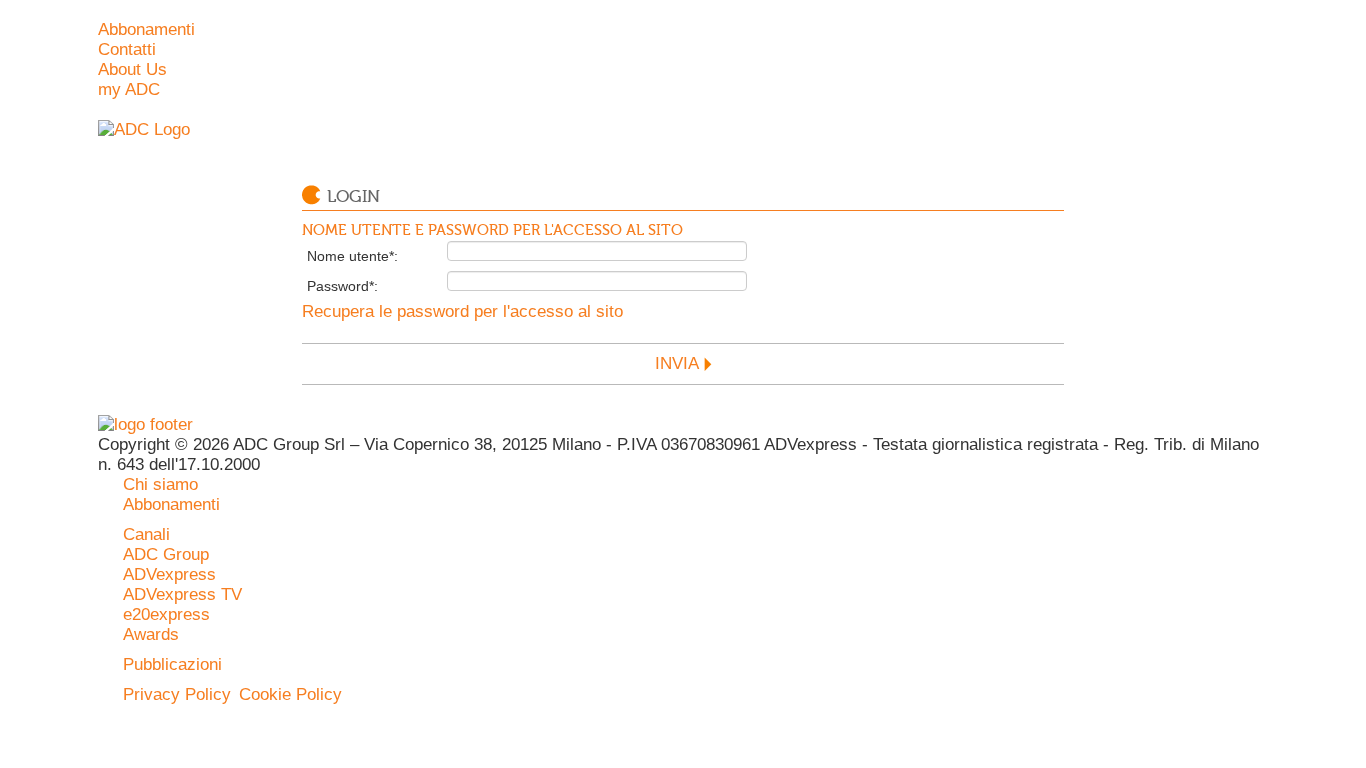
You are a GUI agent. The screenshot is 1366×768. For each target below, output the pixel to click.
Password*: (342, 286)
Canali (146, 534)
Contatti (127, 49)
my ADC (129, 89)
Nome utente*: (352, 256)
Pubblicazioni (172, 664)
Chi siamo (160, 484)
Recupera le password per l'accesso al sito (462, 311)
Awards (151, 634)
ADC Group (166, 554)
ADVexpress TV (182, 594)
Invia (677, 363)
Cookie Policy (290, 694)
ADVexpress (169, 574)
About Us (132, 69)
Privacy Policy (177, 694)
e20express (166, 614)
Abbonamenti (146, 29)
